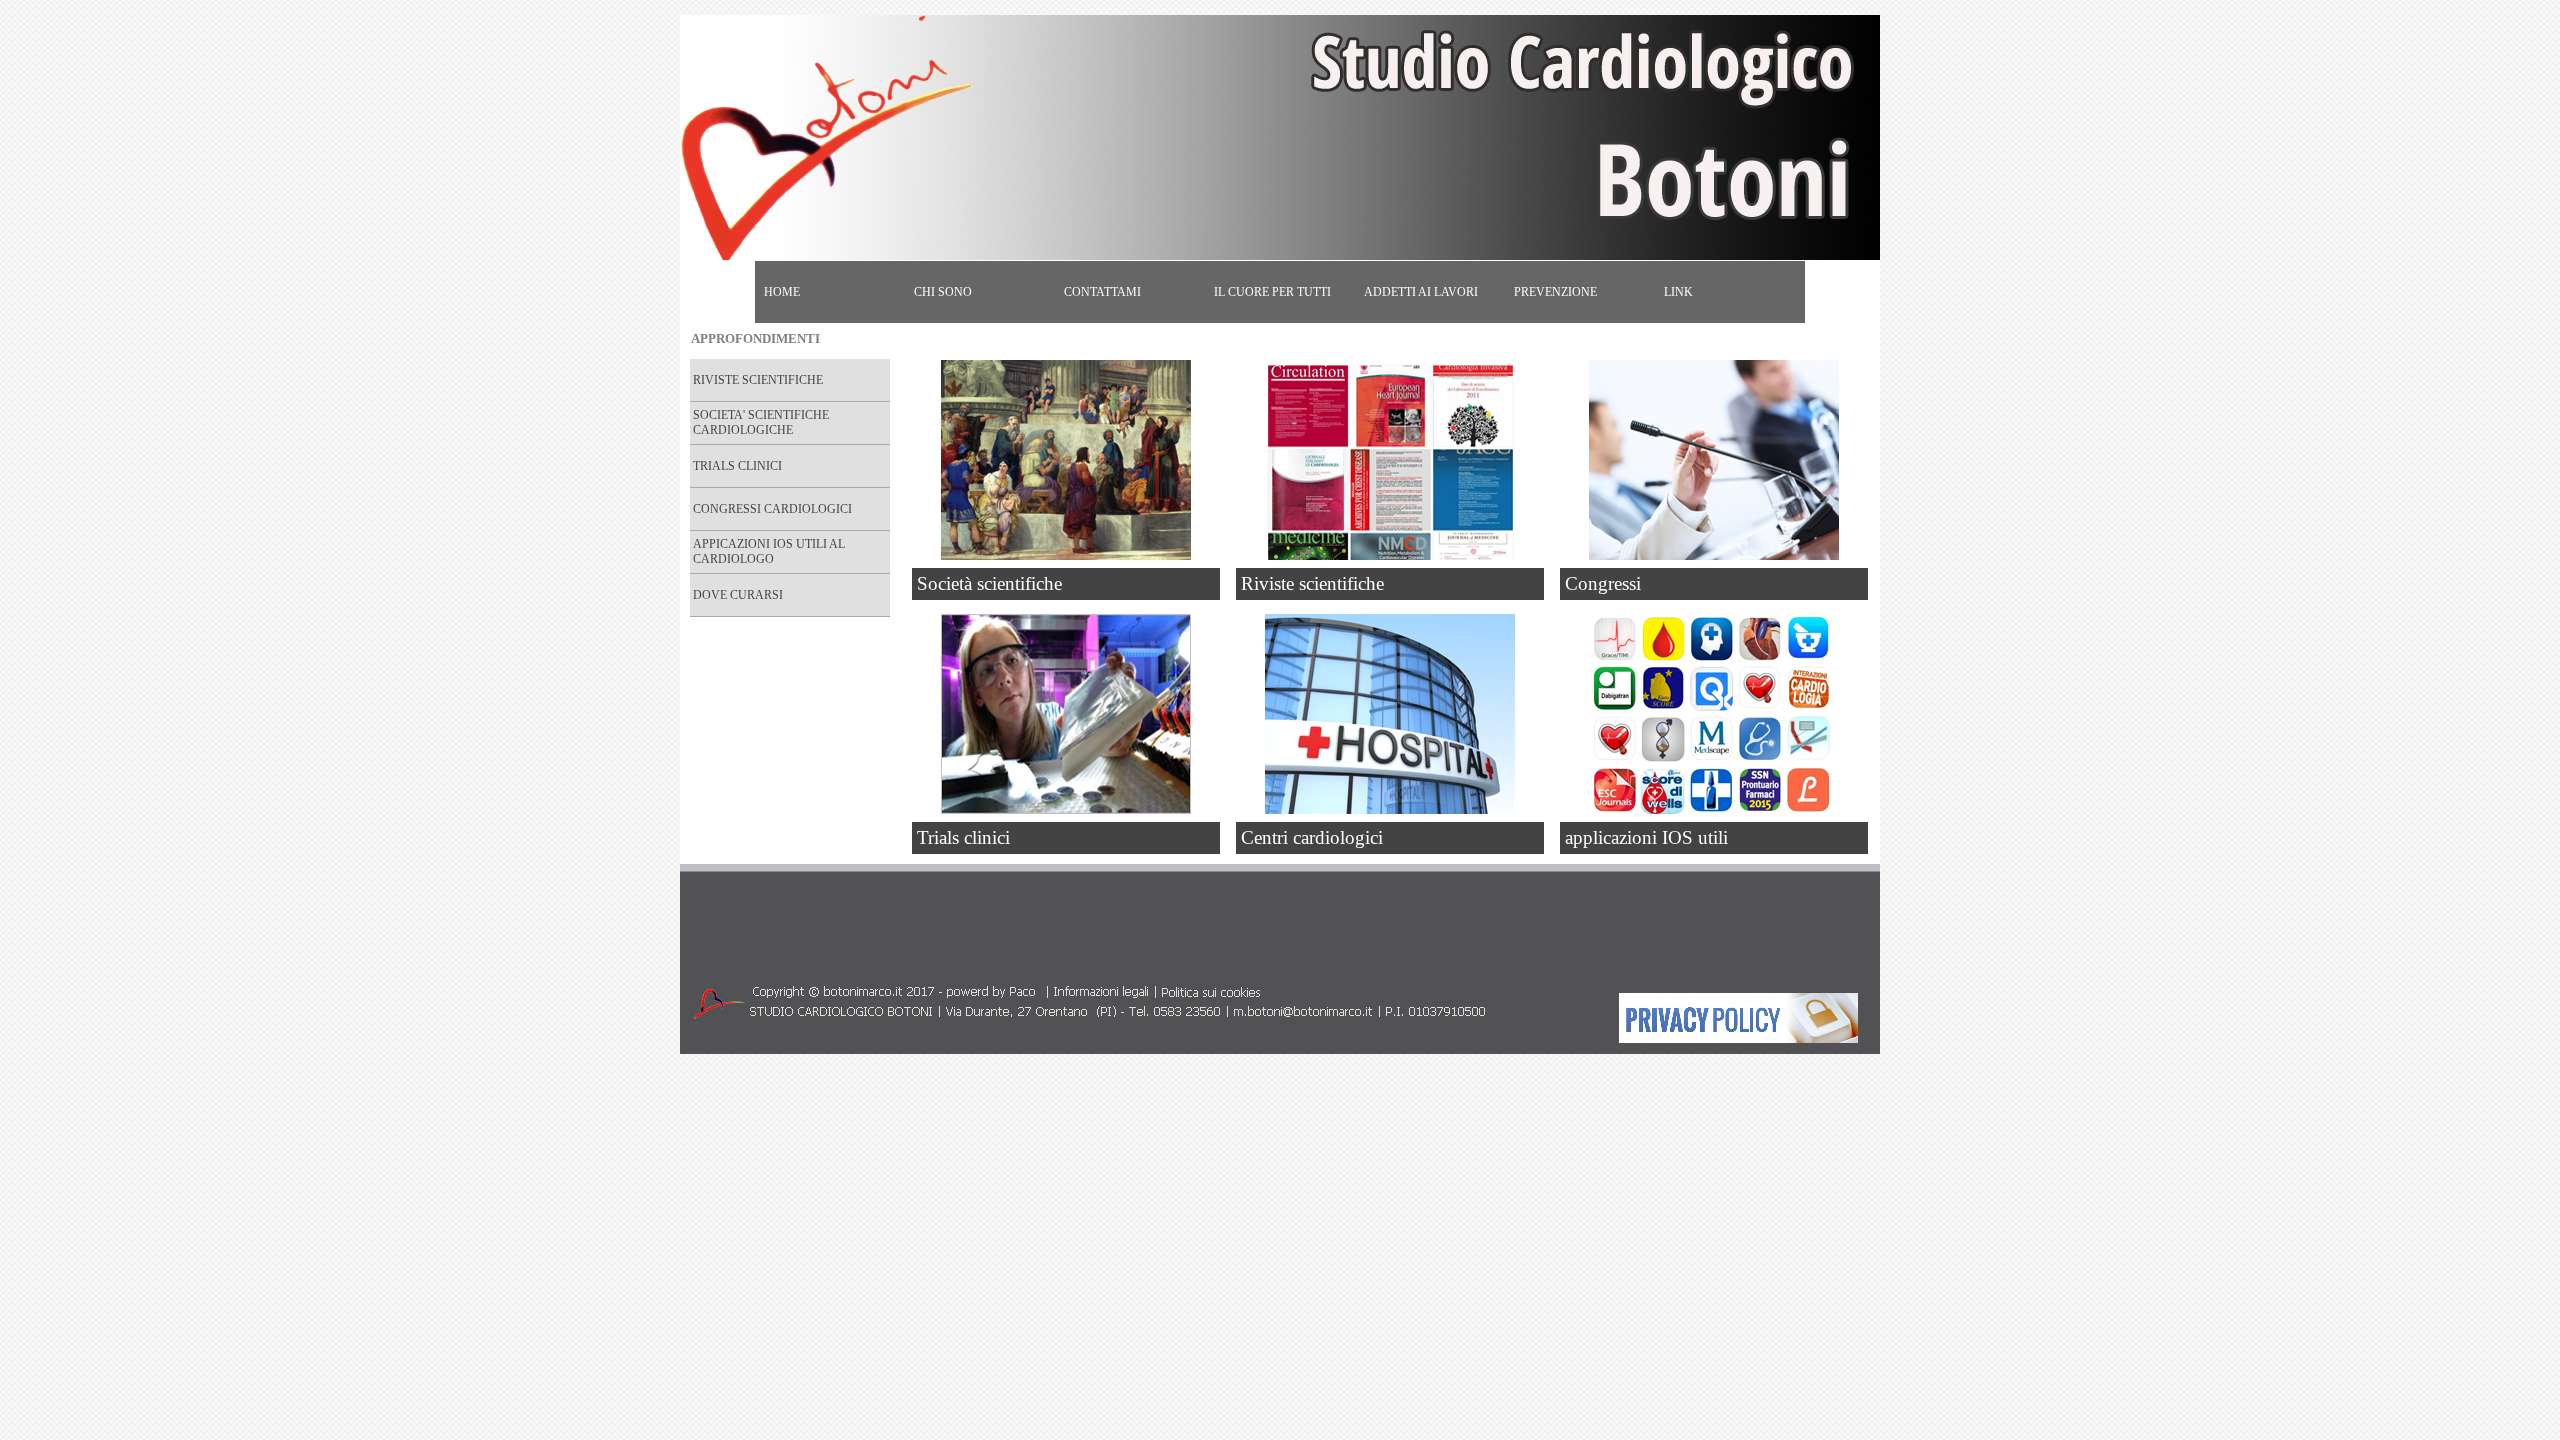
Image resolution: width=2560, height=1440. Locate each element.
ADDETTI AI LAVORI (1421, 292)
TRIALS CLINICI (737, 466)
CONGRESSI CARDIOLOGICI (772, 509)
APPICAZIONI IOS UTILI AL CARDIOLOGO (769, 551)
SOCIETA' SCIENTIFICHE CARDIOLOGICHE (761, 422)
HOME (782, 292)
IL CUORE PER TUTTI (1272, 292)
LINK (1678, 292)
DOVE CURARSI (738, 595)
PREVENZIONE (1555, 292)
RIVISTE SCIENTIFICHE (758, 380)
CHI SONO (943, 292)
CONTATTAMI (1102, 292)
